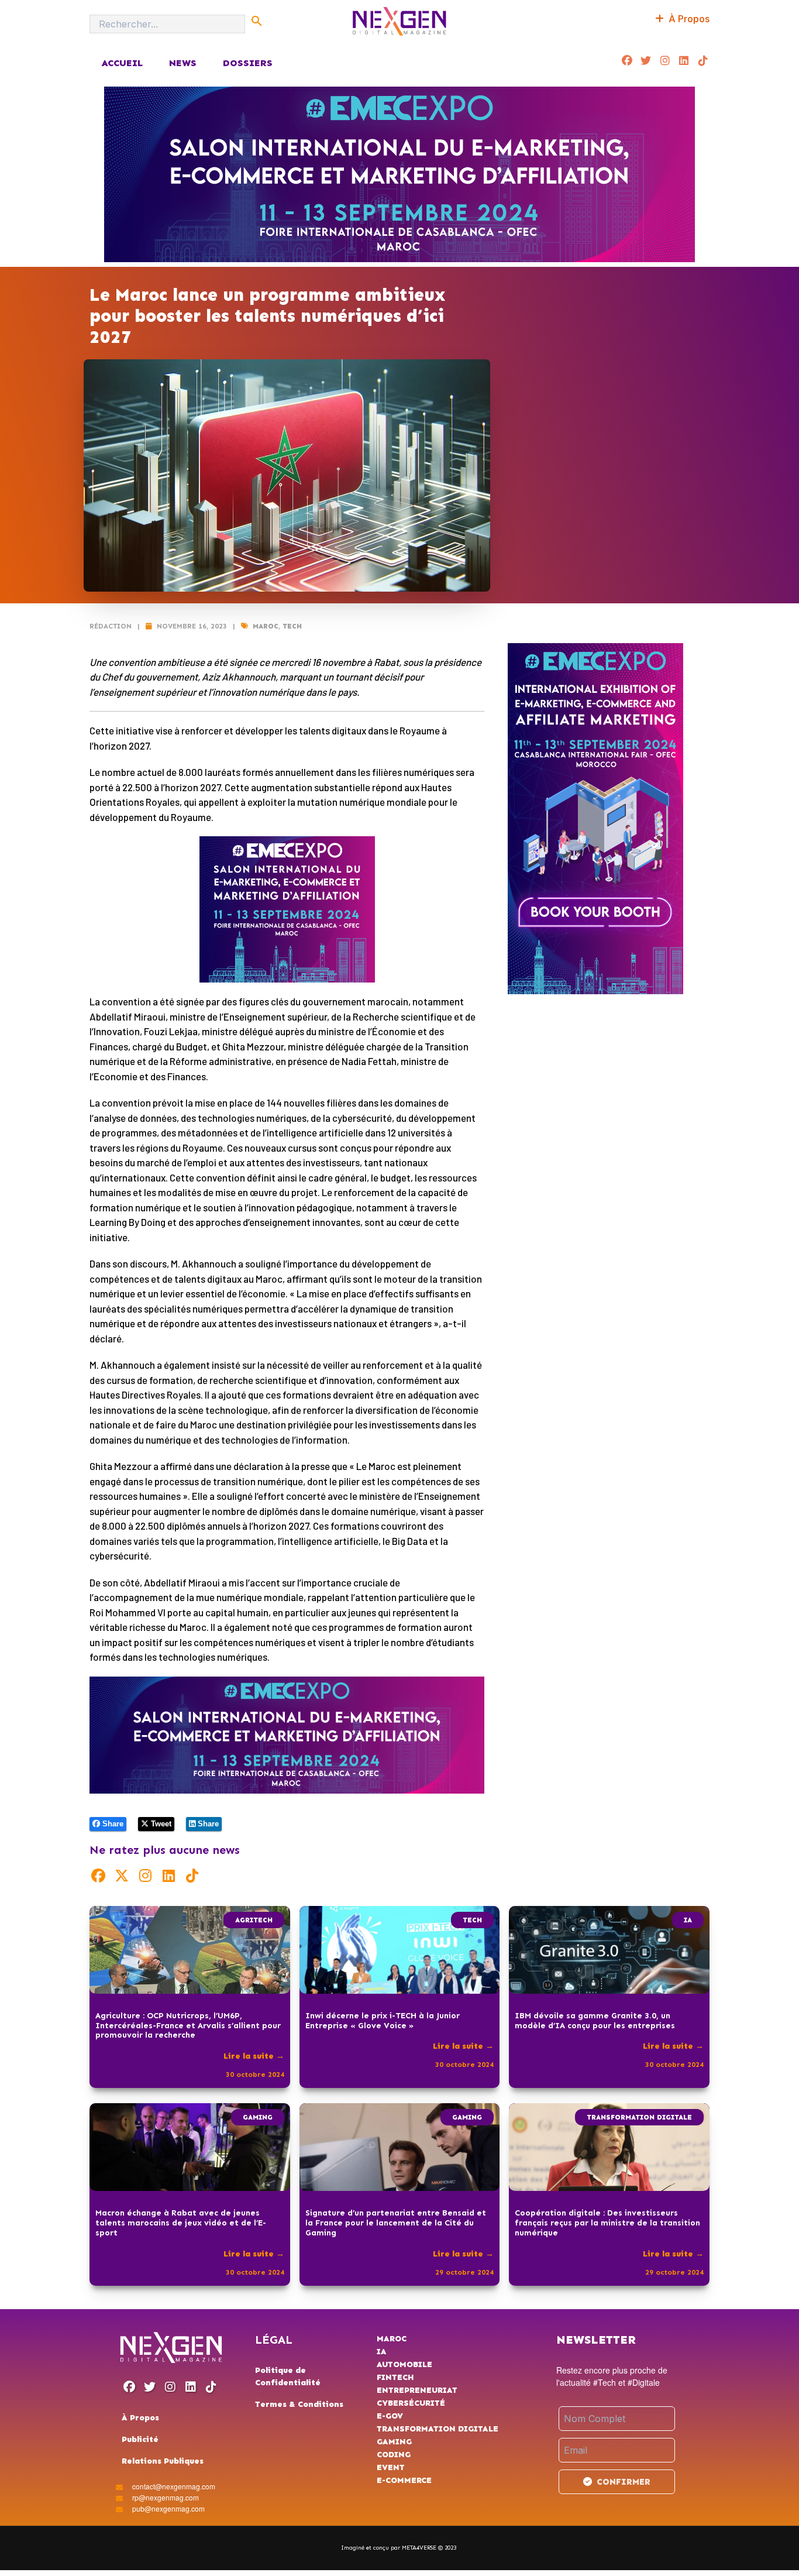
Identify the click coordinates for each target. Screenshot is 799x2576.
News (183, 63)
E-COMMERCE (404, 2480)
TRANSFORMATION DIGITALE (639, 2117)
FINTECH (395, 2377)
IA (688, 1920)
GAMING (258, 2117)
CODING (394, 2455)
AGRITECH (254, 1920)
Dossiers (248, 63)
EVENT (391, 2467)
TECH (292, 626)
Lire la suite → (254, 2056)
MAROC (266, 626)
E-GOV (390, 2416)
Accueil (122, 63)
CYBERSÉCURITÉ (411, 2403)
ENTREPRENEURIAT (417, 2390)
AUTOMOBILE (404, 2364)
